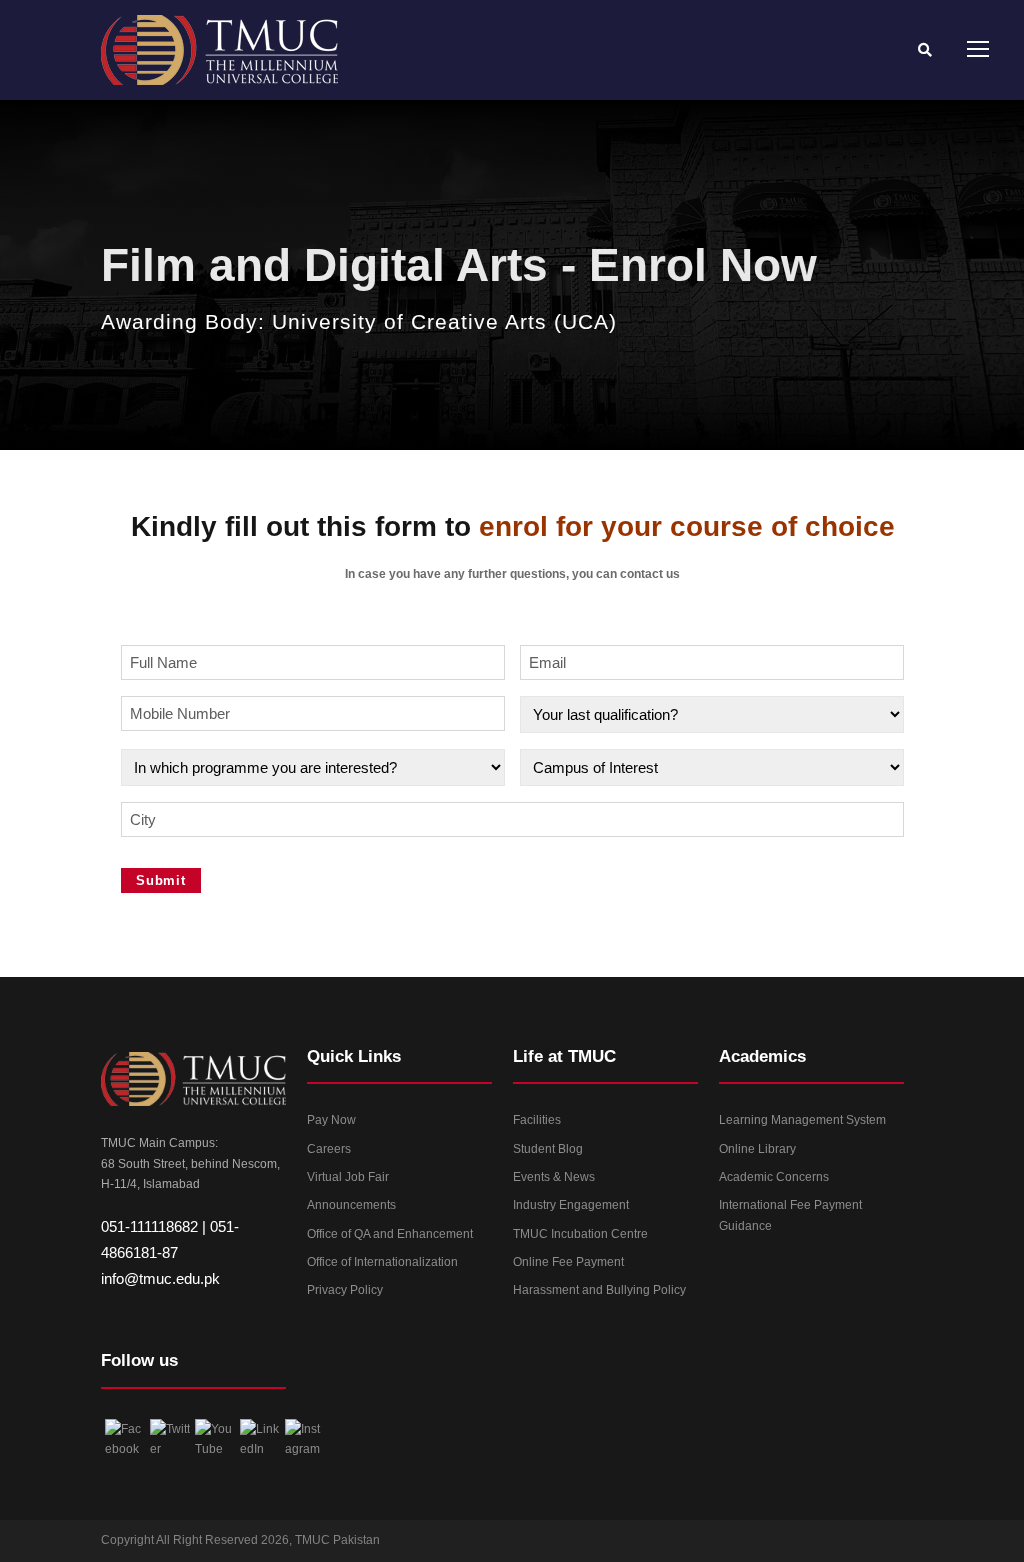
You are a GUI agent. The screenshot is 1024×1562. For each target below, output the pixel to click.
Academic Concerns (774, 1177)
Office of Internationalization (382, 1262)
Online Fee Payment (568, 1262)
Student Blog (548, 1149)
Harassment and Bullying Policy (599, 1290)
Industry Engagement (571, 1205)
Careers (329, 1149)
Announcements (351, 1205)
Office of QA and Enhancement (390, 1234)
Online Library (757, 1149)
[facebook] (777, 1546)
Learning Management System (802, 1120)
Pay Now (331, 1120)
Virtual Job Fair (348, 1177)
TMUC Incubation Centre (580, 1234)
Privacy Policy (345, 1290)
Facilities (537, 1120)
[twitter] (816, 1546)
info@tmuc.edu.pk (160, 1278)
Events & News (554, 1177)
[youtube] (855, 1546)
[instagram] (894, 1546)
